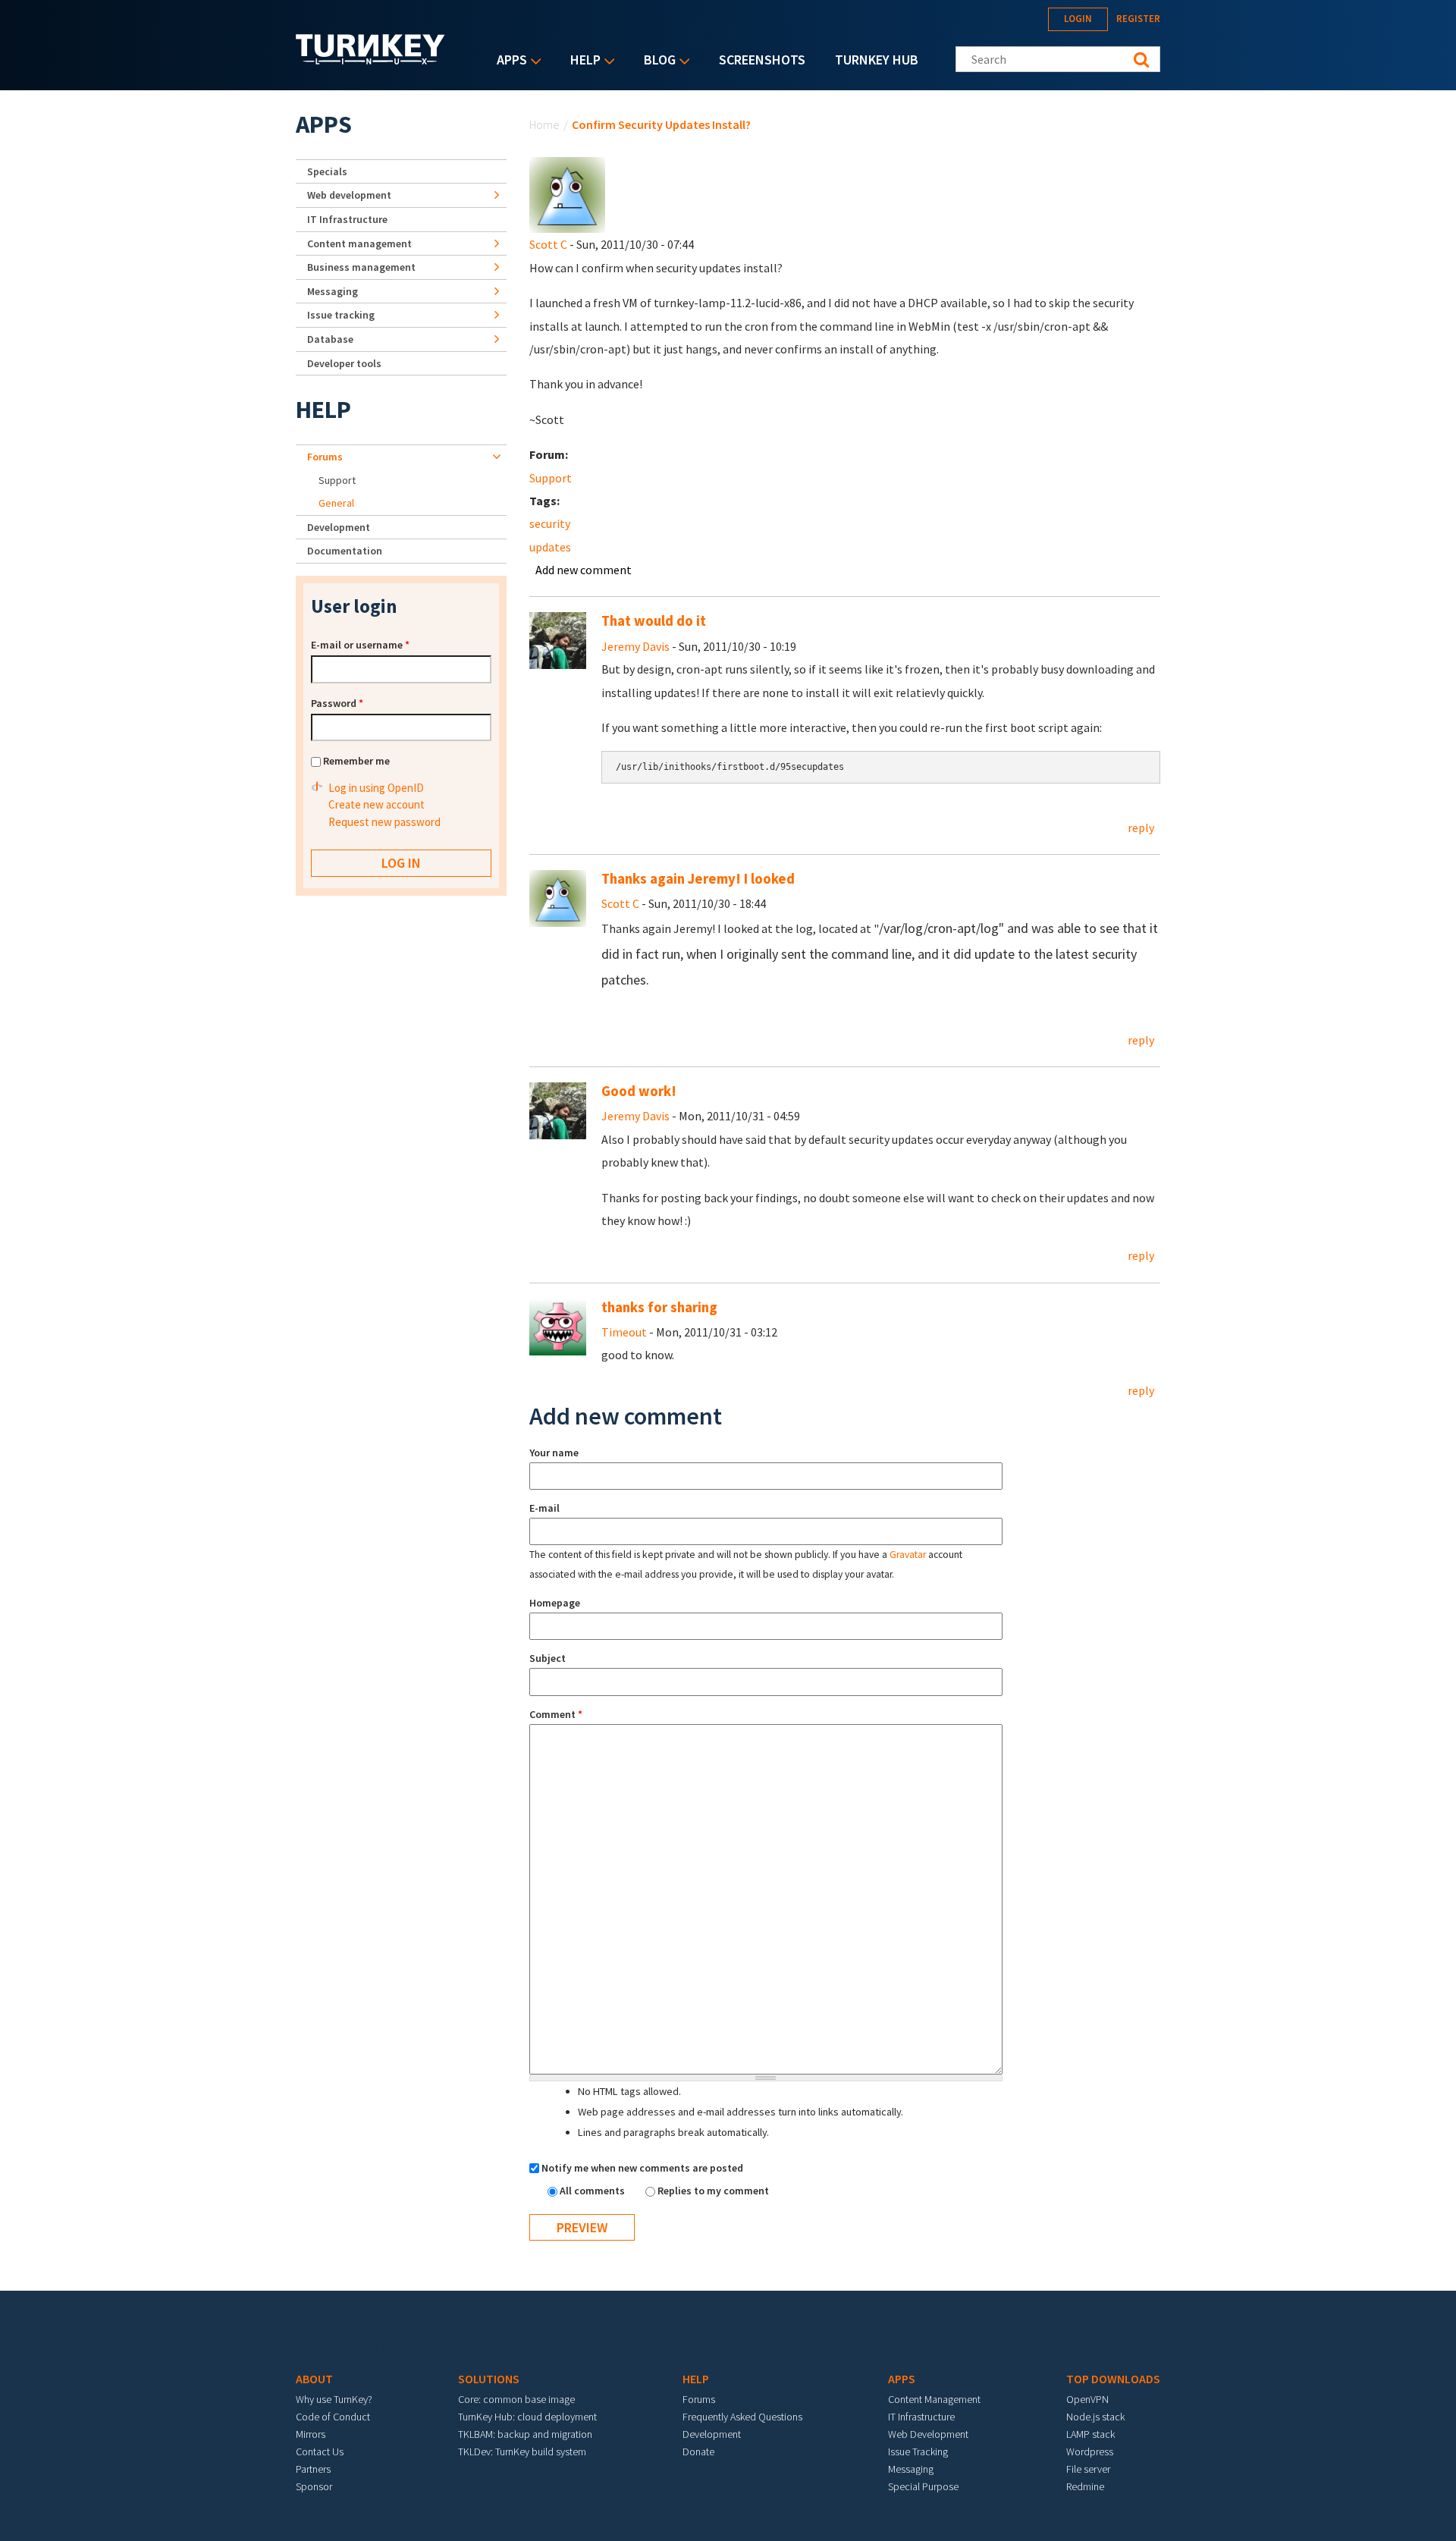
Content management (359, 243)
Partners (313, 2469)
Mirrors (311, 2434)
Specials (327, 171)
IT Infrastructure (347, 219)
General (336, 503)
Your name (554, 1453)
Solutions (489, 2379)
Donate (698, 2451)
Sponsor (314, 2486)
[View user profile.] (567, 193)
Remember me (356, 761)
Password (337, 703)
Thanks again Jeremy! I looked (698, 879)
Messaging (333, 291)
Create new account (377, 804)
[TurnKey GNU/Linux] (370, 60)
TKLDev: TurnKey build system (522, 2451)
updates (550, 547)
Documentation (345, 551)
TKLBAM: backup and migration (525, 2434)
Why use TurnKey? (334, 2399)
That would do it (654, 621)
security (550, 523)
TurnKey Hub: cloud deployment (527, 2417)
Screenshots (762, 60)
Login (1078, 19)
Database (330, 339)
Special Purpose (923, 2486)
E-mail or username (360, 645)
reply (1141, 828)
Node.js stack (1095, 2417)
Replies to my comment (713, 2191)
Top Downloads (1113, 2379)
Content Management (934, 2399)
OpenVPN (1087, 2399)
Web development (349, 195)
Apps (508, 61)
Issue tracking (341, 315)
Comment (556, 1714)
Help (582, 61)
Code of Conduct (333, 2417)
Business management (361, 267)
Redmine (1085, 2486)
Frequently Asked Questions (742, 2417)
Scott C (548, 244)
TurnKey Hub (877, 60)
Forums (325, 457)
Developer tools (344, 363)
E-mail (544, 1508)
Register (1138, 19)
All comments (593, 2191)
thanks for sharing (659, 1307)
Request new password (384, 822)
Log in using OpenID (376, 788)
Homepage (555, 1603)
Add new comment (584, 570)
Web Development (928, 2434)
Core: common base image (516, 2399)
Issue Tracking (918, 2451)
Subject (548, 1658)
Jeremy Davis (635, 646)
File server (1088, 2469)
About (314, 2379)
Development (339, 527)
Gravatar (908, 1555)
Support (551, 478)
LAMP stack (1090, 2434)
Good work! (639, 1091)
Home (544, 124)
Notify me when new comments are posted (642, 2168)
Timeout (624, 1332)
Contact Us (320, 2451)
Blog (656, 61)
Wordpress (1090, 2451)
